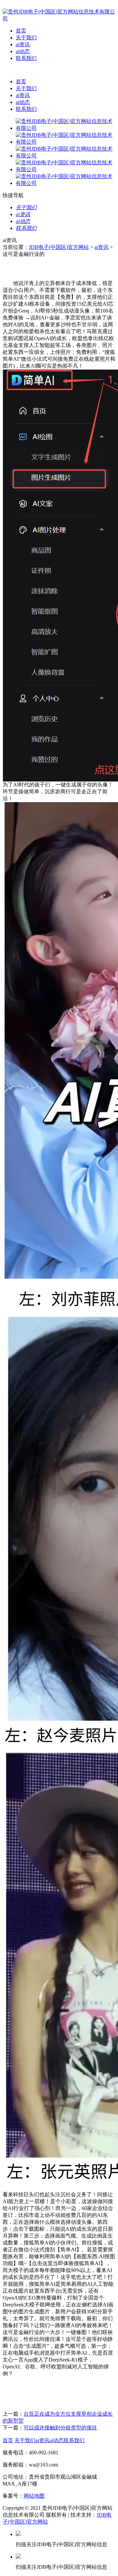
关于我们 (26, 38)
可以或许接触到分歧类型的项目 (60, 2428)
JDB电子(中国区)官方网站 (59, 247)
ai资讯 (23, 44)
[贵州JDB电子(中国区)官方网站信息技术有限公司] (59, 19)
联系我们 (26, 58)
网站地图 (34, 2496)
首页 (21, 31)
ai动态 (23, 51)
